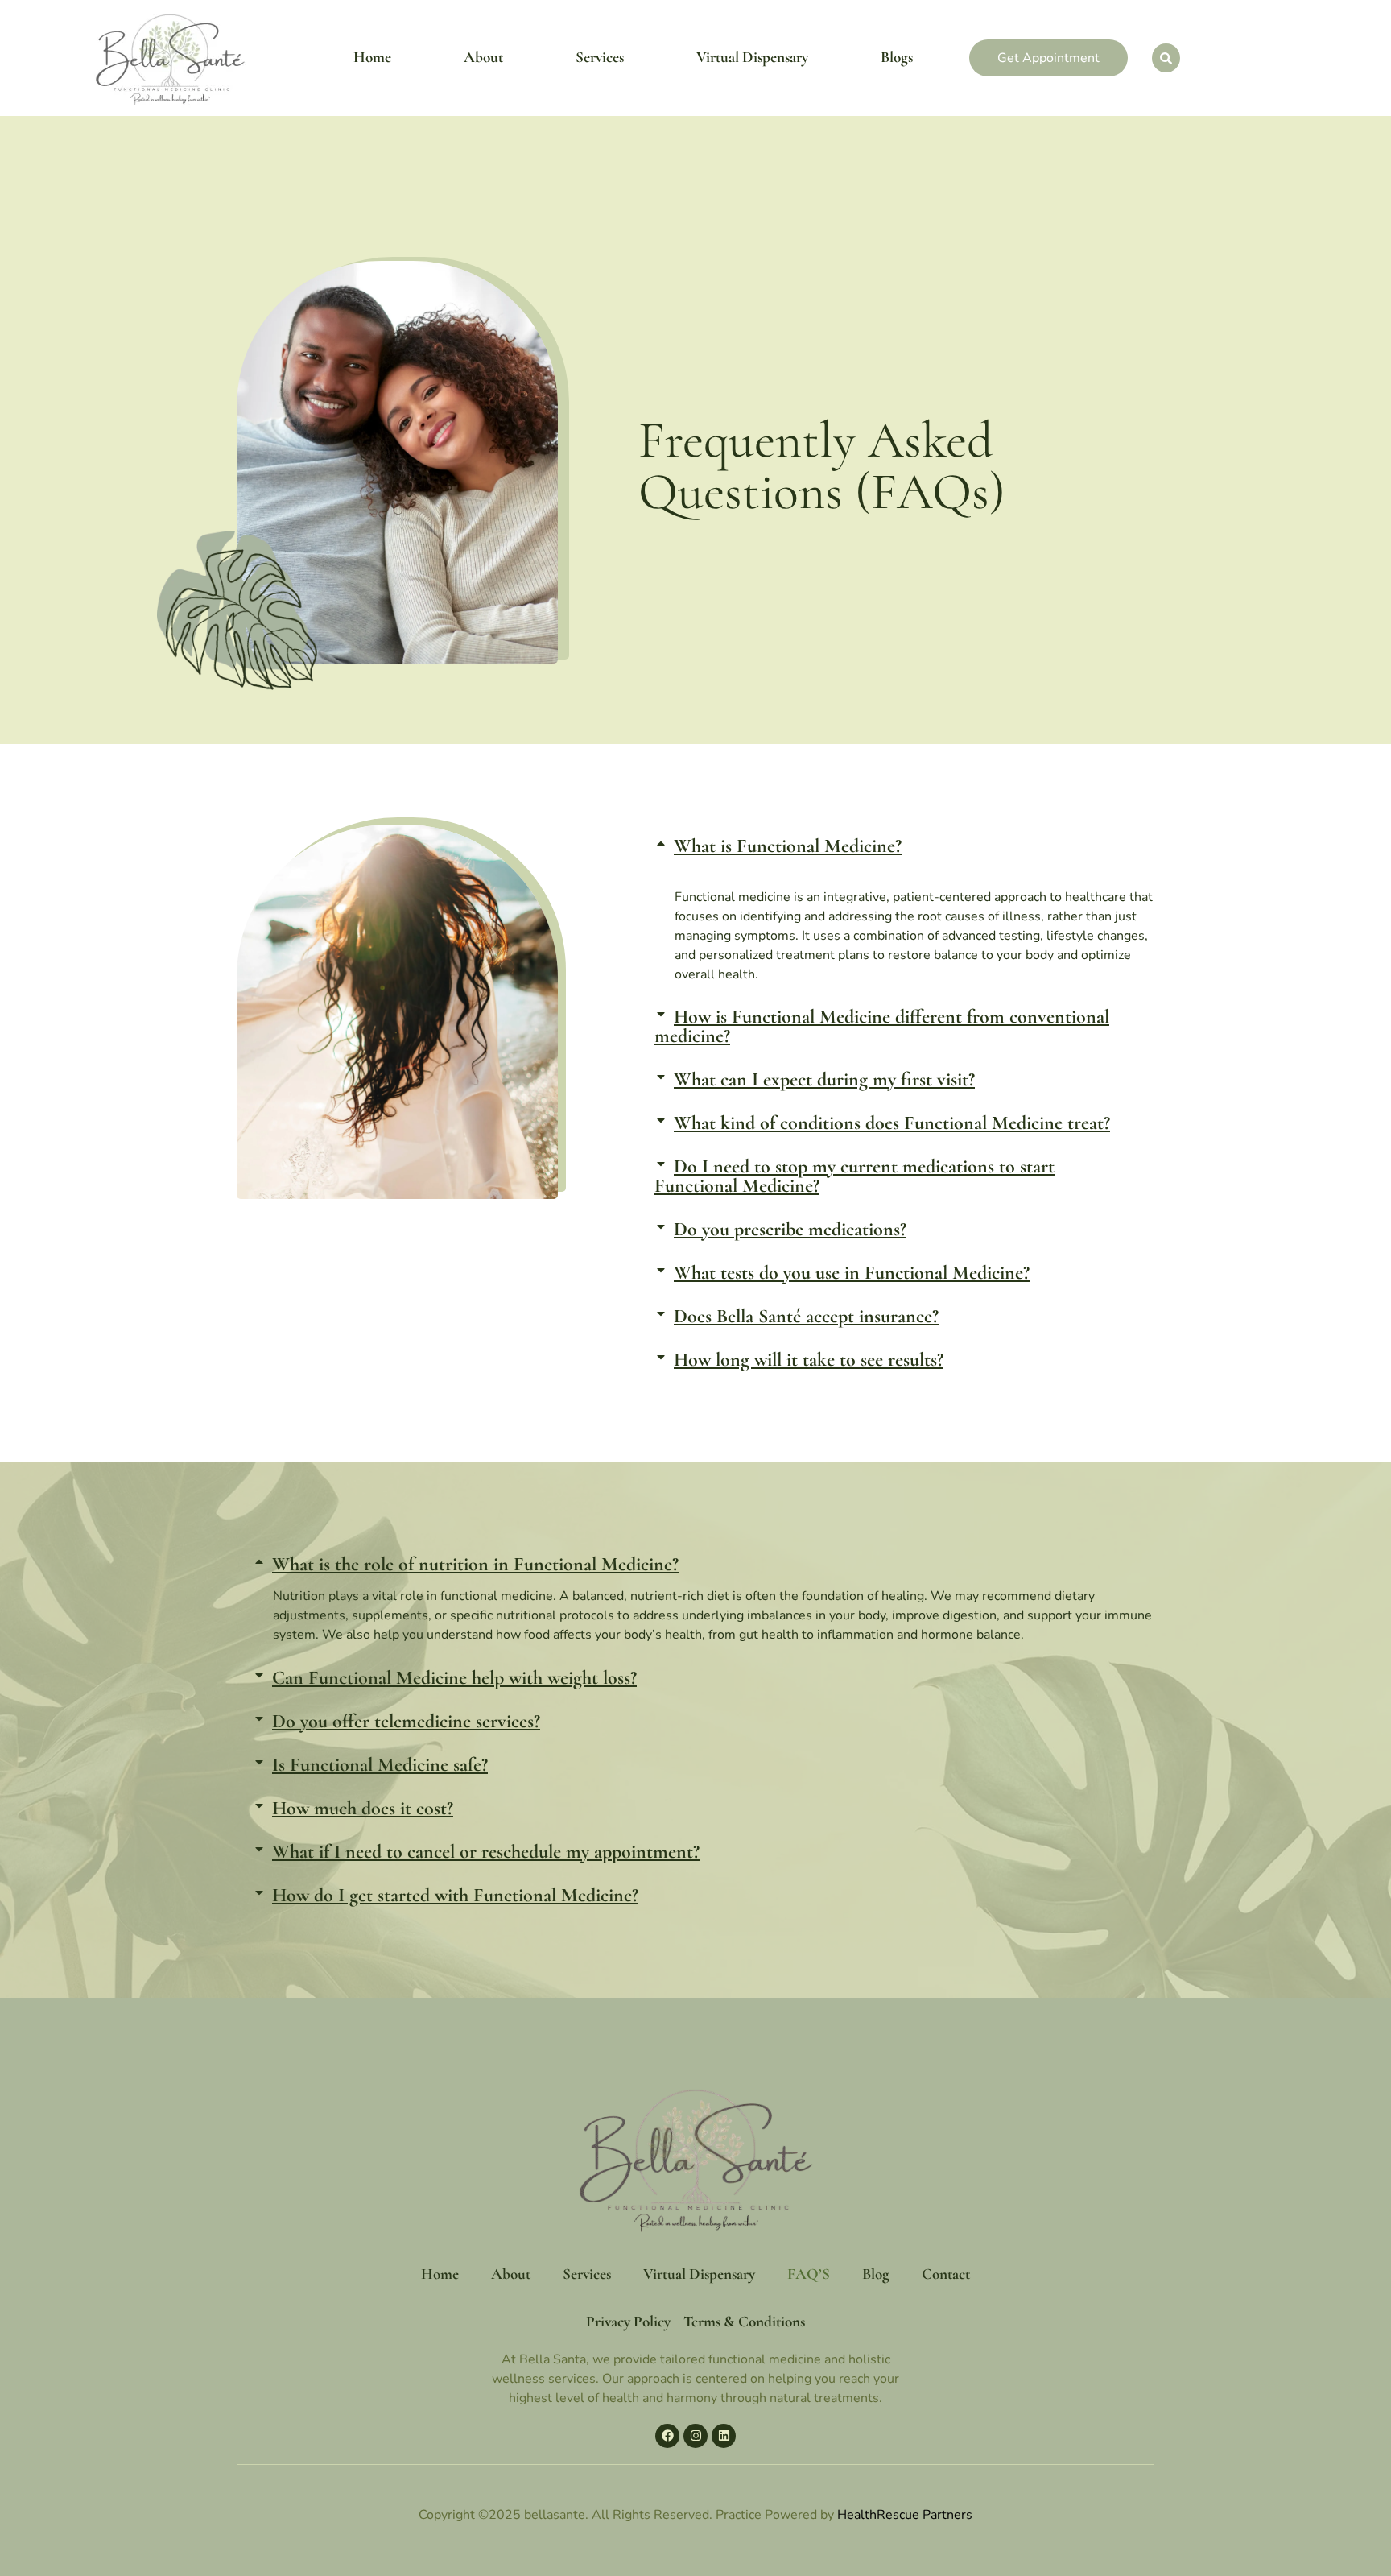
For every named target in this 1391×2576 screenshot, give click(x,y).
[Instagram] (695, 2436)
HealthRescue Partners (905, 2515)
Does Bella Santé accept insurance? (806, 1316)
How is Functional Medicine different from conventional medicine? (882, 1026)
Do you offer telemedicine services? (406, 1721)
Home (372, 57)
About (483, 57)
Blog (876, 2274)
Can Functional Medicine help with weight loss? (454, 1678)
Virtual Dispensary (752, 57)
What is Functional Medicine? (788, 846)
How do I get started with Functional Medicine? (455, 1895)
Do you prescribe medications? (790, 1229)
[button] (896, 846)
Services (600, 57)
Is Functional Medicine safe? (380, 1765)
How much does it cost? (363, 1808)
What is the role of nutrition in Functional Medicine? (475, 1564)
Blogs (897, 57)
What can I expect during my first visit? (824, 1079)
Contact (946, 2274)
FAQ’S (809, 2274)
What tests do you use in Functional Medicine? (852, 1273)
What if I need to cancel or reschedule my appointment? (486, 1852)
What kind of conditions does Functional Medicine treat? (892, 1123)
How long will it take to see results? (809, 1360)
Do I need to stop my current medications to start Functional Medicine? (854, 1176)
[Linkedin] (724, 2436)
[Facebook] (667, 2436)
